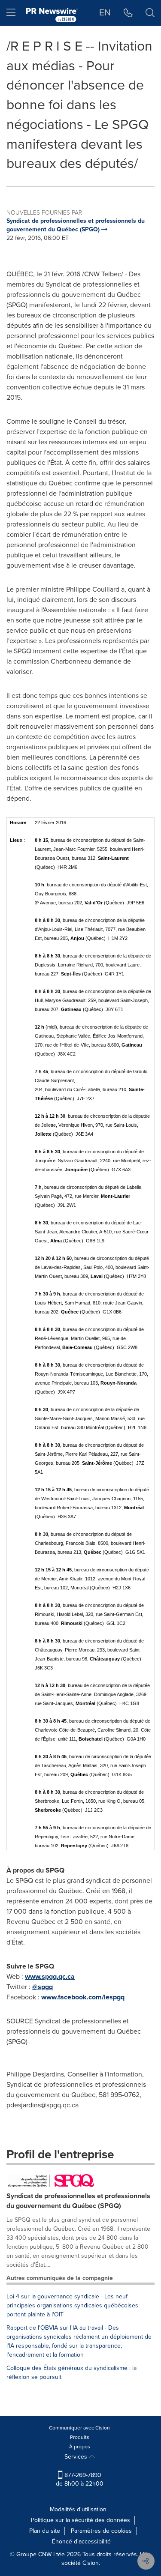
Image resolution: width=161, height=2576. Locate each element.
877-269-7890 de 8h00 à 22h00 (80, 2479)
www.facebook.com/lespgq (83, 1997)
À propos (80, 2447)
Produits (80, 2437)
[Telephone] (128, 13)
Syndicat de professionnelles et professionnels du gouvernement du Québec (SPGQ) (78, 2201)
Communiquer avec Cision (79, 2428)
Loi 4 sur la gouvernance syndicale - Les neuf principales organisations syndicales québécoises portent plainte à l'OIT (72, 2305)
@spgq (43, 1987)
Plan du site (45, 2531)
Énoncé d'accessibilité (81, 2542)
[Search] (150, 13)
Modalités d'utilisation (78, 2509)
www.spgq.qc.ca (50, 1976)
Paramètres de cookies (101, 2531)
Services (77, 2457)
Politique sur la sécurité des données (80, 2520)
